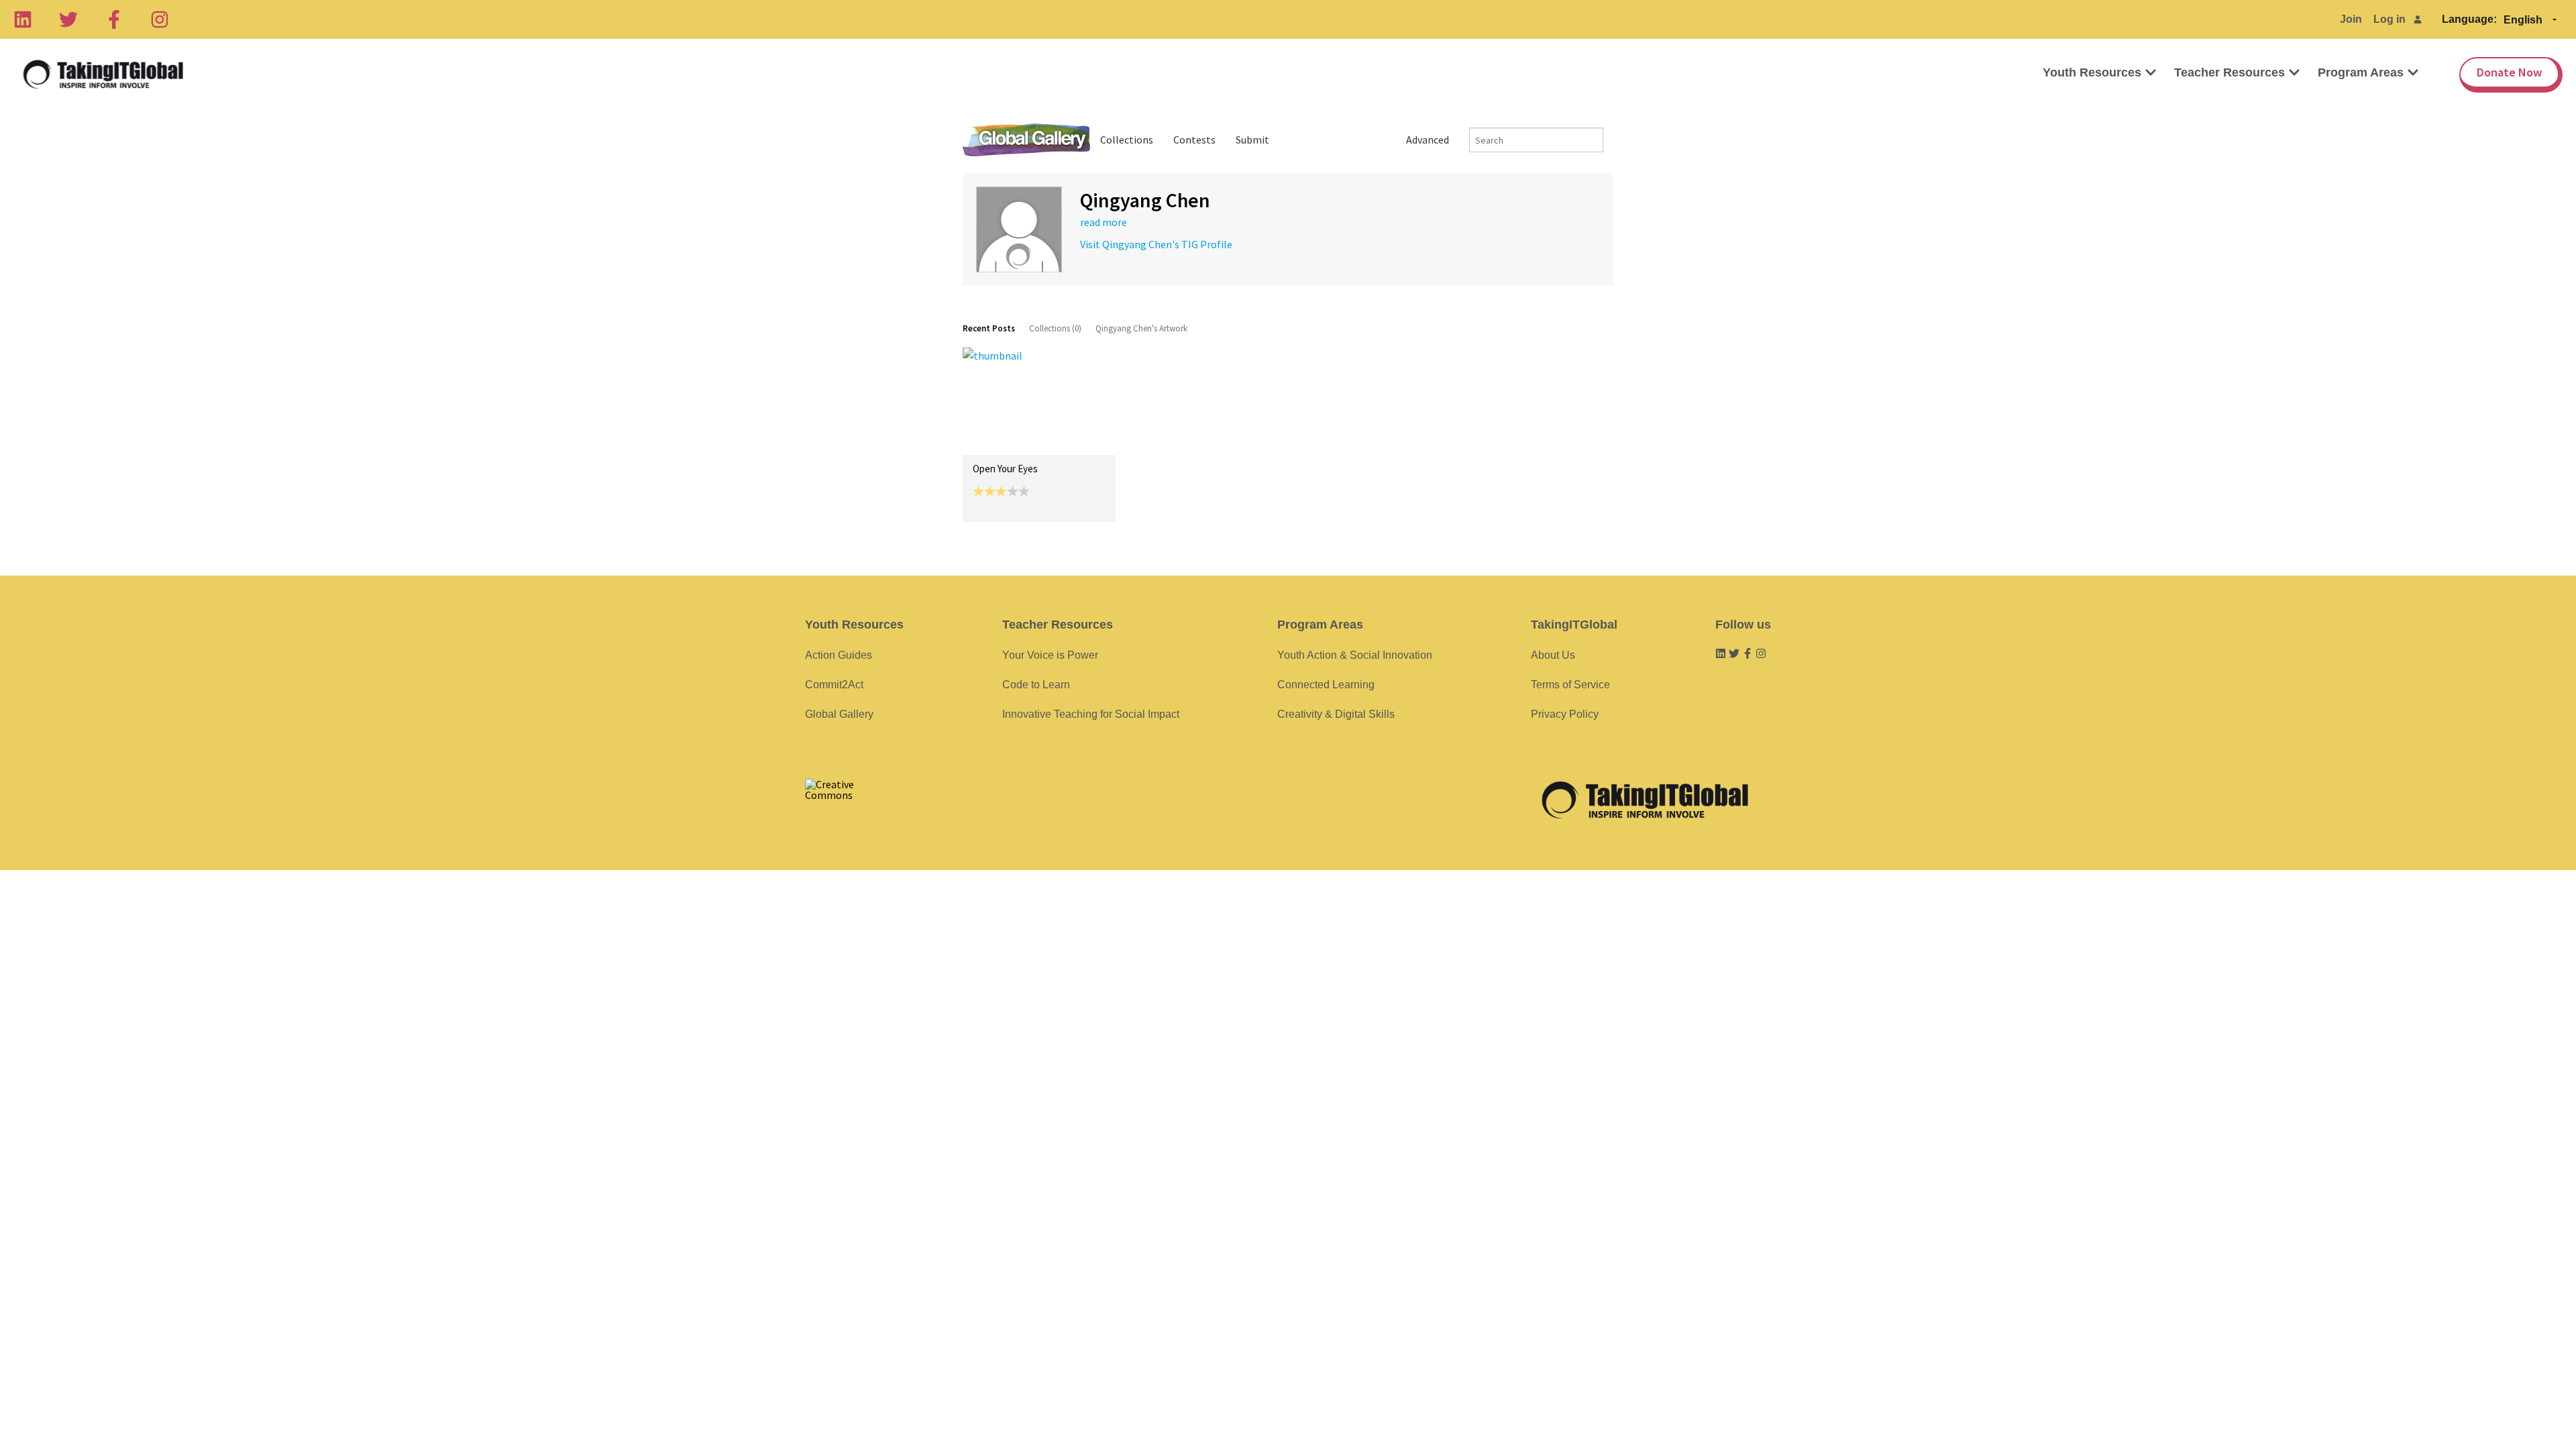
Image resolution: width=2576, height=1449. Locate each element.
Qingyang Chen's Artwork (1141, 328)
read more (1104, 222)
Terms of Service (1570, 685)
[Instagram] (160, 19)
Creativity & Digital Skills (1336, 714)
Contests (1194, 140)
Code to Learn (1036, 685)
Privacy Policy (1565, 714)
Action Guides (839, 655)
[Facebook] (114, 19)
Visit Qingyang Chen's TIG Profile (1156, 244)
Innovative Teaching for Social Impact (1091, 714)
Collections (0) (1055, 328)
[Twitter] (68, 19)
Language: (2469, 19)
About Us (1553, 655)
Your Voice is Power (1050, 655)
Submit (1252, 140)
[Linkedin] (23, 19)
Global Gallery (1026, 140)
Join (2351, 19)
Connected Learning (1326, 685)
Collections (1127, 140)
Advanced (1428, 140)
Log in (2390, 19)
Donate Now (2509, 72)
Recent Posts (989, 328)
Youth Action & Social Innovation (1355, 655)
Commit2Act (834, 685)
